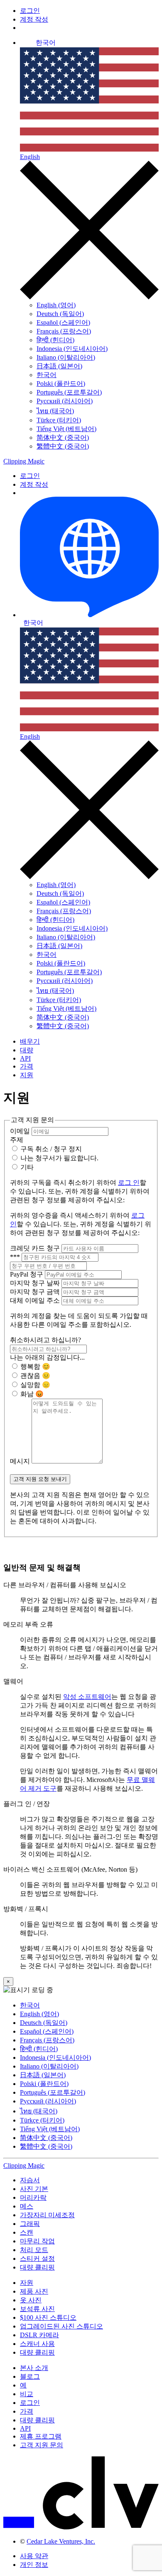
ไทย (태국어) (55, 411)
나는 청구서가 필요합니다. (59, 1158)
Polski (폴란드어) (61, 384)
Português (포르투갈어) (69, 392)
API (25, 1058)
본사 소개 (34, 2368)
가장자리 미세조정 (47, 2215)
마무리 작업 (37, 2241)
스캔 (27, 2232)
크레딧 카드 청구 (36, 1248)
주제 (17, 1140)
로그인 (30, 11)
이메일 (21, 1131)
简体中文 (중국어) (63, 438)
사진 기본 (34, 2189)
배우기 (30, 1041)
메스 (27, 2206)
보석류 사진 (37, 2309)
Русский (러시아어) (65, 401)
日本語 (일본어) (59, 366)
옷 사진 (31, 2300)
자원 (27, 2283)
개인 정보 (34, 2565)
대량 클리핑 (37, 2267)
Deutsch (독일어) (60, 314)
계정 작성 (34, 19)
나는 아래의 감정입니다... (47, 1357)
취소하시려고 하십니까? (45, 1340)
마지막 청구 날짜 (36, 1283)
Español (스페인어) (63, 322)
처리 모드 (34, 2250)
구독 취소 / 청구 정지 (50, 1149)
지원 (27, 1075)
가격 (27, 1066)
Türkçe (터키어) (59, 420)
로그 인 (129, 1183)
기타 (26, 1167)
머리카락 (33, 2197)
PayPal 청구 (27, 1274)
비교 (27, 2394)
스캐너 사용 (37, 2344)
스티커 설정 (37, 2259)
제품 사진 (34, 2291)
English (30, 157)
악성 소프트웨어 (87, 1697)
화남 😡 (31, 1394)
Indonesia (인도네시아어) (72, 349)
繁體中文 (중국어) (63, 446)
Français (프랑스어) (64, 331)
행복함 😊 (34, 1366)
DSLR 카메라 (39, 2335)
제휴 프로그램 (41, 2436)
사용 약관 (34, 2556)
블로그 (30, 2376)
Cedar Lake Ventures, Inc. (61, 2541)
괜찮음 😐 (34, 1376)
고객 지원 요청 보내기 (40, 1479)
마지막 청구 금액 (36, 1292)
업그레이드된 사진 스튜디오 (61, 2326)
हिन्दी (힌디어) (55, 340)
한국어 (47, 375)
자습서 (30, 2180)
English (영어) (56, 305)
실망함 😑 (34, 1385)
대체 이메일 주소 (36, 1300)
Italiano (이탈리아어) (66, 357)
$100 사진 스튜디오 (48, 2317)
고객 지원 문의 (42, 2445)
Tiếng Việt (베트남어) (66, 429)
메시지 (21, 1461)
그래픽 (30, 2224)
